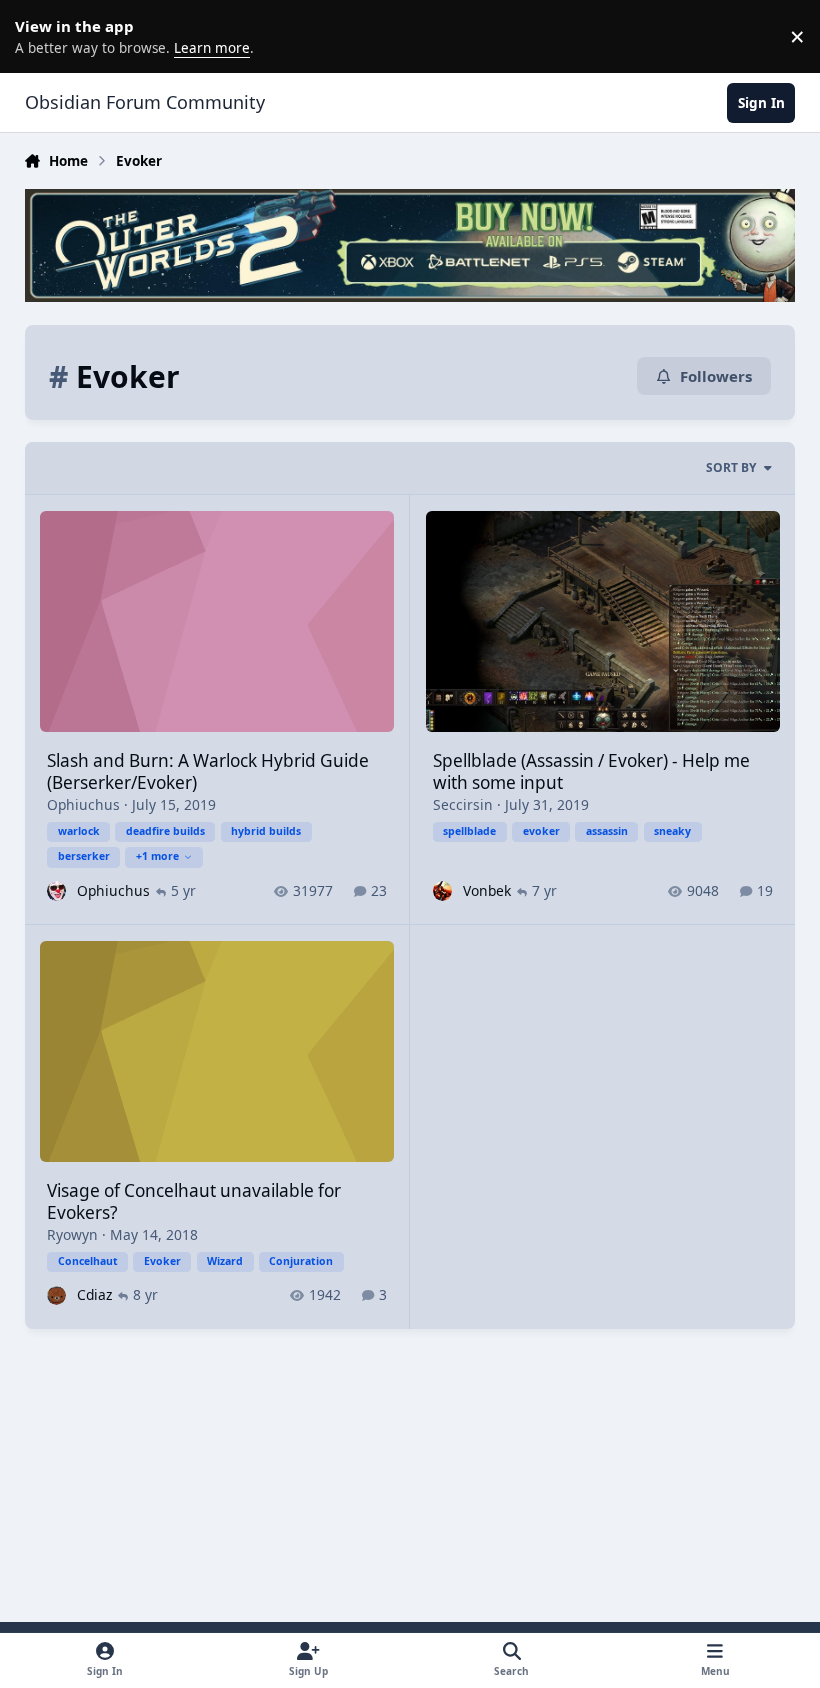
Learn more (40, 36)
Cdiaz (94, 1294)
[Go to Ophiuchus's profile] (56, 890)
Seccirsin (463, 804)
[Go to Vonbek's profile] (442, 890)
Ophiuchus (83, 804)
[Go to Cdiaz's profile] (56, 1295)
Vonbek (487, 890)
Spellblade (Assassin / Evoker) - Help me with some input (591, 771)
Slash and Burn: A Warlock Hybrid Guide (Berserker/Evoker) (208, 771)
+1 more (157, 856)
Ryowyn (72, 1234)
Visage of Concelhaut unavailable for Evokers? (194, 1201)
